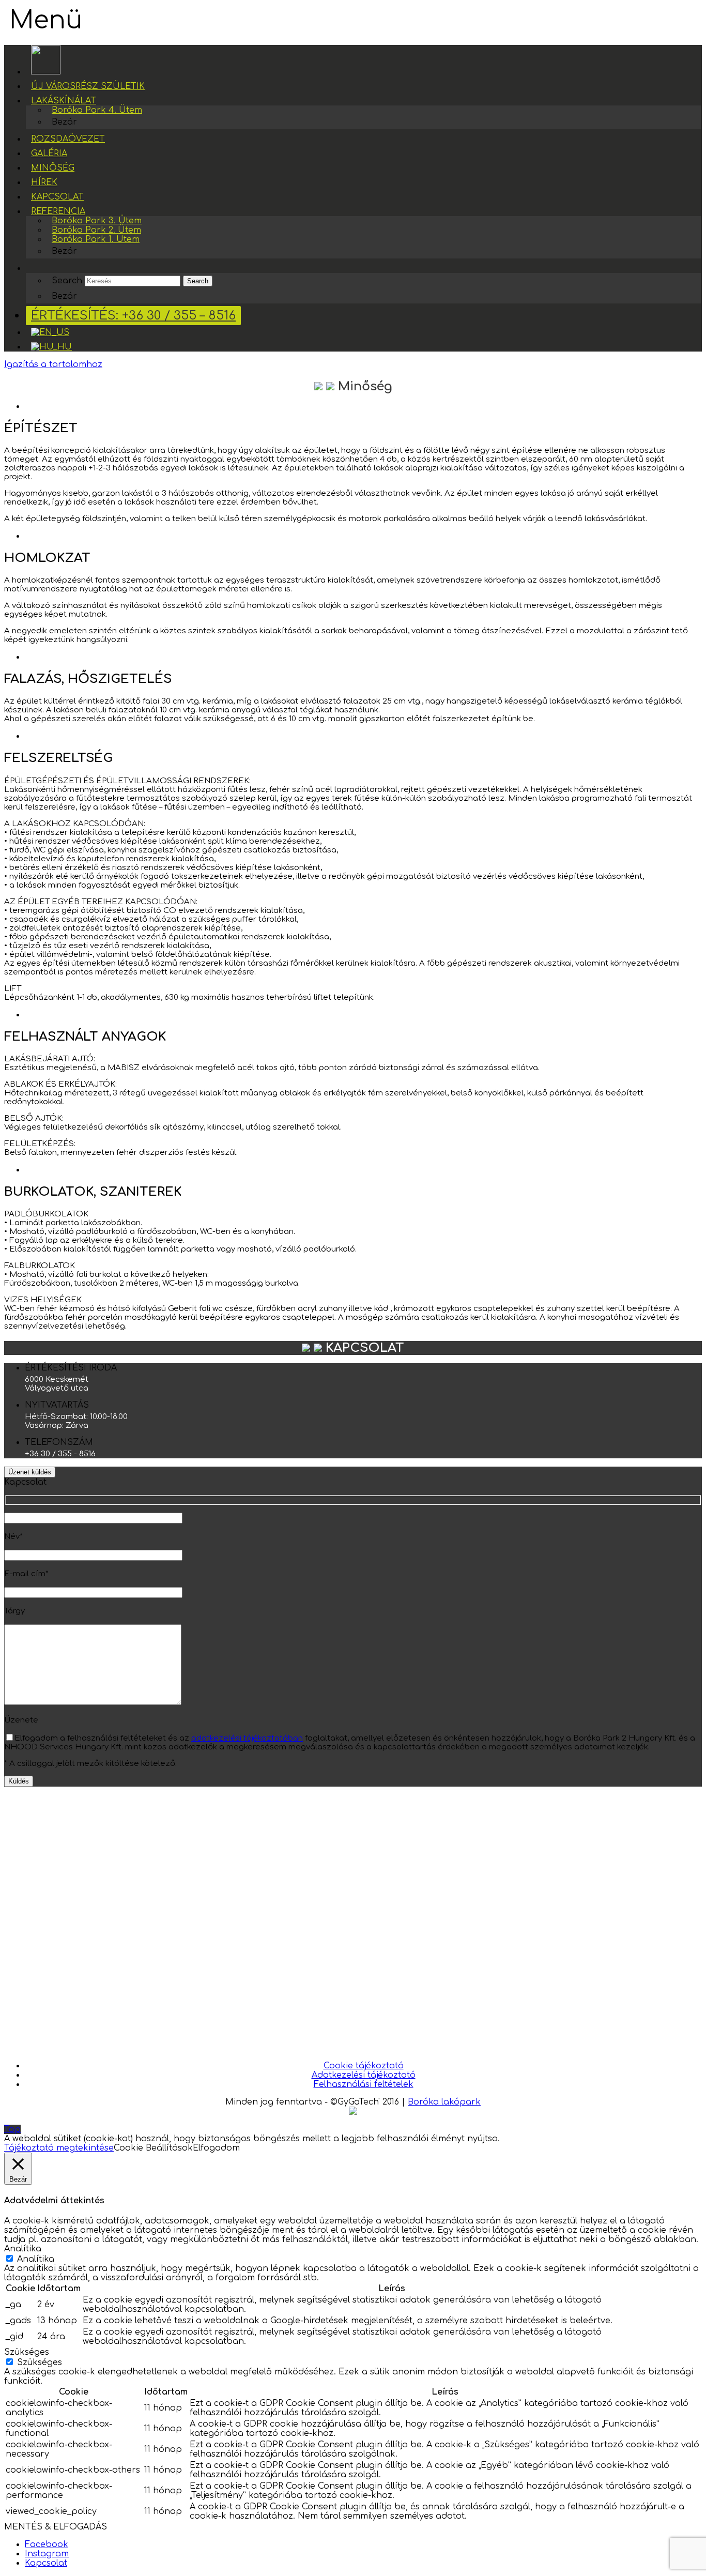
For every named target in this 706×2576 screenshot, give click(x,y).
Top (12, 2129)
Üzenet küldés (30, 1472)
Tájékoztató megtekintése (59, 2148)
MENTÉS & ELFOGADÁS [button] (56, 2527)
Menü (46, 20)
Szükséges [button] (27, 2352)
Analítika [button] (23, 2249)
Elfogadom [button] (216, 2148)
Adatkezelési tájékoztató (364, 2075)
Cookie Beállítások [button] (153, 2148)
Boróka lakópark (444, 2102)
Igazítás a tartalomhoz (53, 364)
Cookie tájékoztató (364, 2066)
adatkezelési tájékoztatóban (247, 1738)
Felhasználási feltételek (364, 2084)
